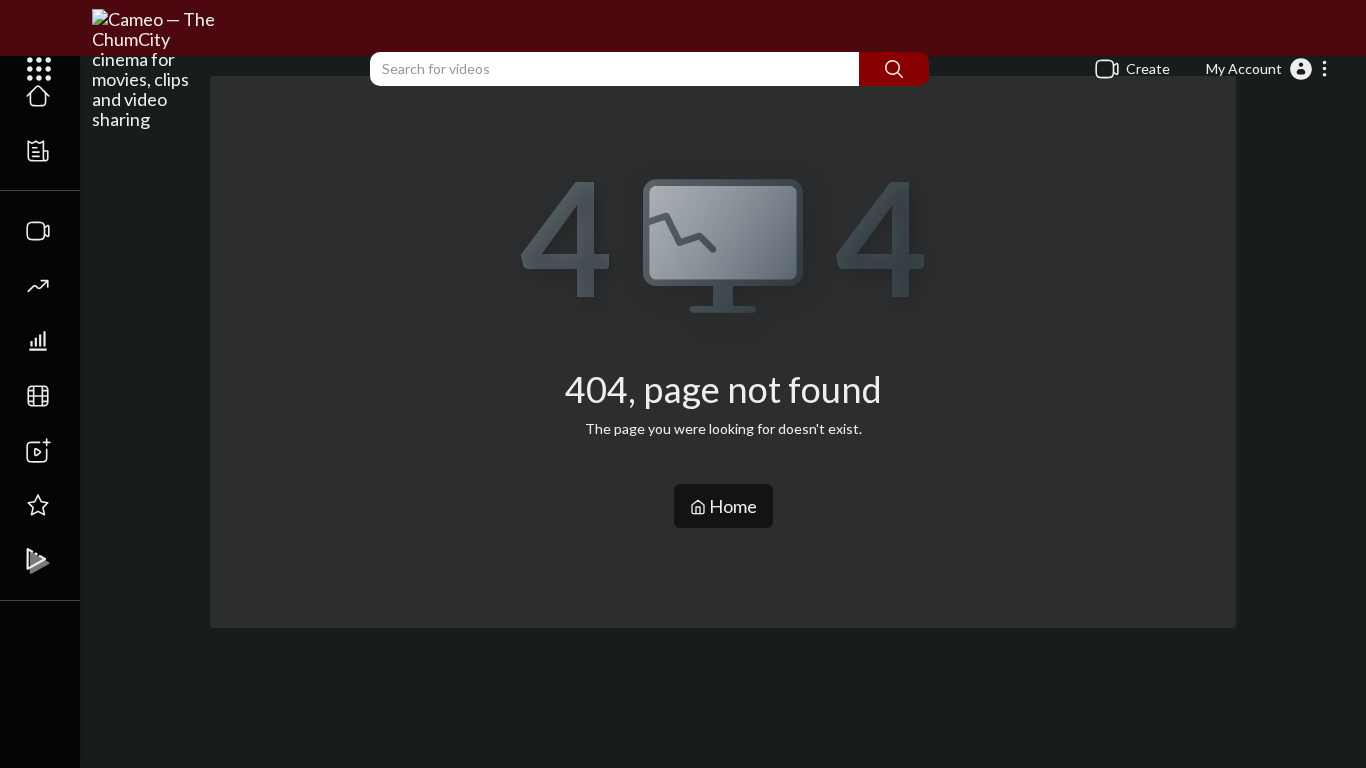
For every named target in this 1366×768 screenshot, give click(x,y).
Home (731, 506)
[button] (1267, 69)
